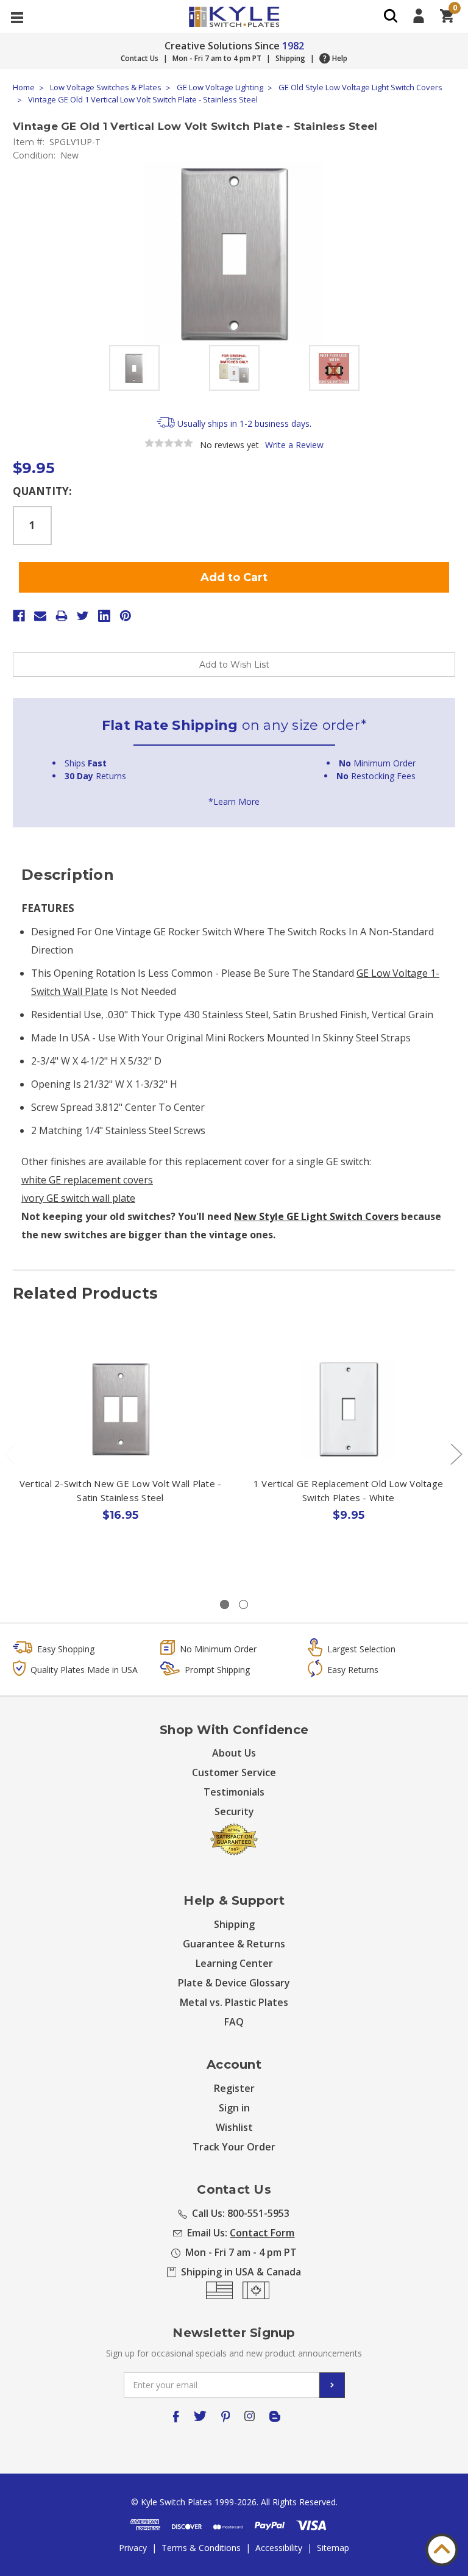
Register (234, 2088)
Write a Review (294, 445)
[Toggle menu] (17, 17)
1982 (293, 46)
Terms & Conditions (201, 2548)
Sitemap (333, 2548)
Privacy (133, 2548)
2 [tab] (243, 1604)
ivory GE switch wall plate (78, 1198)
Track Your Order (234, 2147)
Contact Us (140, 58)
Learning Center (234, 1963)
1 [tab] (225, 1604)
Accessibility (279, 2548)
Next (456, 1453)
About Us (234, 1753)
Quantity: (42, 491)
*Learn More (234, 801)
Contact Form (262, 2233)
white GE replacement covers (87, 1180)
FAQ (234, 2022)
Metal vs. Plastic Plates (234, 2002)
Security (234, 1811)
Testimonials (234, 1792)
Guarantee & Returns (234, 1944)
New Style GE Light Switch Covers (316, 1216)
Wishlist (234, 2127)
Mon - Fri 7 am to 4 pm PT (217, 58)
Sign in (234, 2108)
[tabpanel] (121, 1458)
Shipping (290, 58)
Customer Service (234, 1772)
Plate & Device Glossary (234, 1983)
